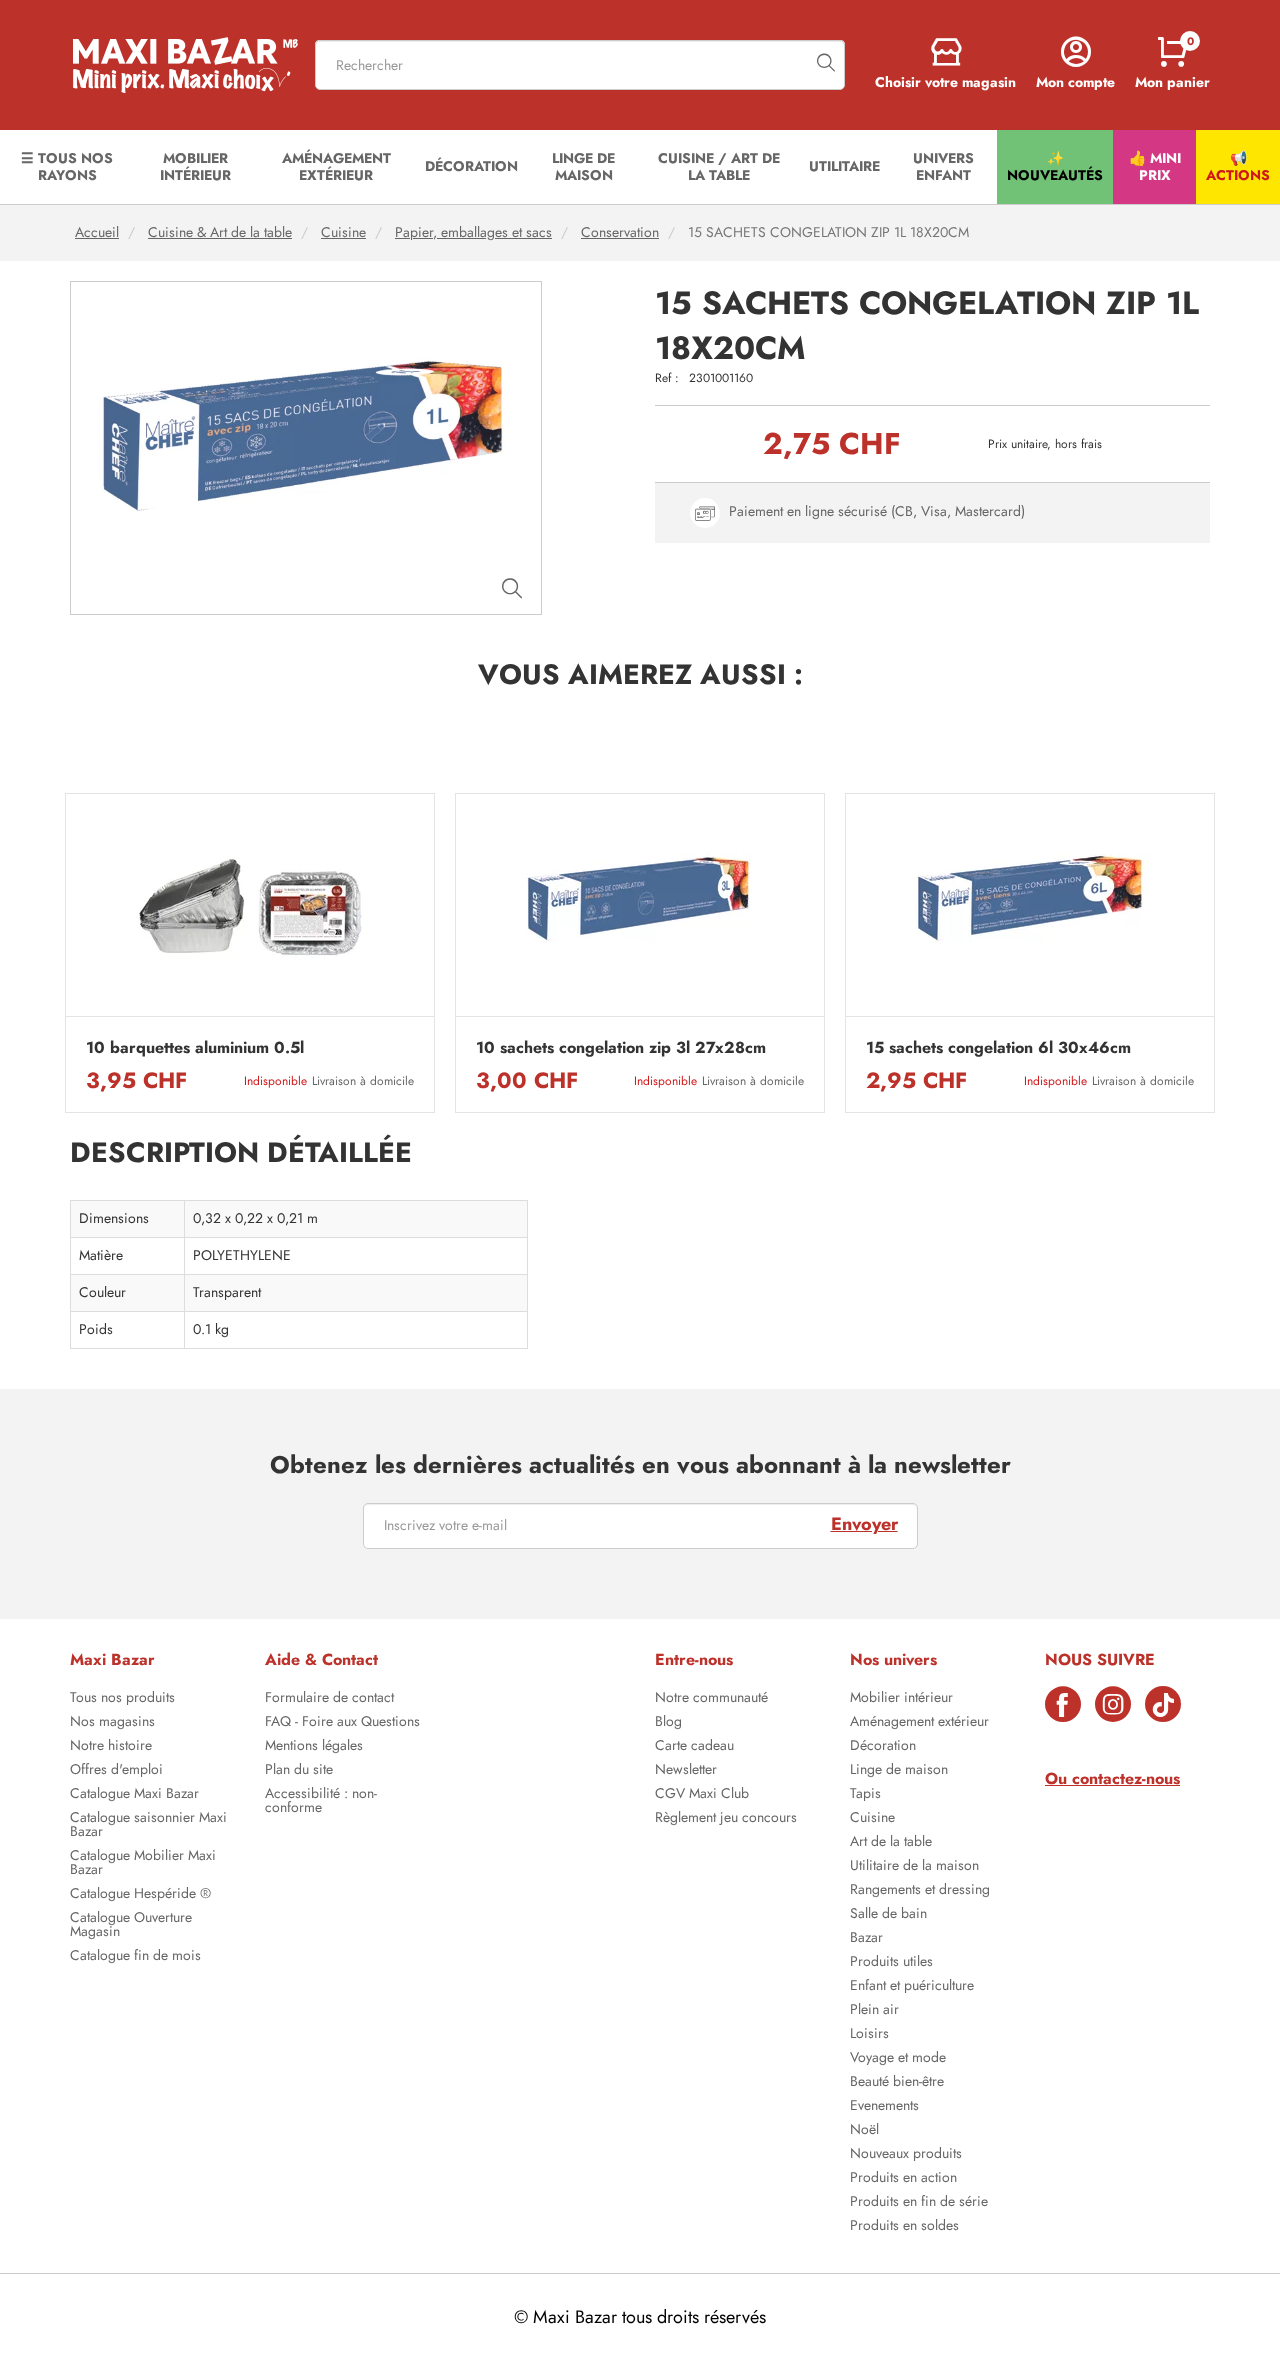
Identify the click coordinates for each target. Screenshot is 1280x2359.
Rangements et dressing (920, 1891)
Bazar (866, 1939)
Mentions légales (314, 1747)
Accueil (97, 232)
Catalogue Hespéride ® (140, 1895)
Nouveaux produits (906, 2155)
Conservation (620, 232)
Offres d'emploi (116, 1771)
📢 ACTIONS (1238, 166)
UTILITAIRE (844, 166)
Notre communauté (711, 1699)
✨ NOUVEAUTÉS (1055, 166)
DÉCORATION (471, 166)
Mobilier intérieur (901, 1699)
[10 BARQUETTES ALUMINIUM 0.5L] (250, 910)
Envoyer (864, 1524)
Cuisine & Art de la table (220, 232)
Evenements (884, 2107)
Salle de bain (888, 1915)
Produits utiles (891, 1963)
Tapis (865, 1795)
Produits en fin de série (919, 2203)
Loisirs (869, 2035)
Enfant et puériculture (912, 1987)
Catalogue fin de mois (135, 1957)
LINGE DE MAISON (583, 166)
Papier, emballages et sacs (473, 232)
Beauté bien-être (897, 2083)
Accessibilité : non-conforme (321, 1802)
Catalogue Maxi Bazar (134, 1795)
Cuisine (343, 232)
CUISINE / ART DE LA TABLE (719, 166)
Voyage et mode (898, 2059)
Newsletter (686, 1771)
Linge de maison (899, 1771)
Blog (668, 1723)
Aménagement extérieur (919, 1723)
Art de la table (891, 1843)
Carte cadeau (694, 1747)
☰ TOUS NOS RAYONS (67, 166)
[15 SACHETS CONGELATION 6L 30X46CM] (1030, 910)
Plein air (874, 2011)
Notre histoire (111, 1747)
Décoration (883, 1747)
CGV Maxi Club (702, 1795)
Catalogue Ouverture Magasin (131, 1926)
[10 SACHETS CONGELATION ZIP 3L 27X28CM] (640, 910)
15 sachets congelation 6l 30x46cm (998, 1048)
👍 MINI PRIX (1155, 166)
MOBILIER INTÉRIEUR (195, 166)
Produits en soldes (904, 2227)
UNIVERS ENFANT (943, 166)
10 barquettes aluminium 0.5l (195, 1048)
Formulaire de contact (329, 1699)
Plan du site (299, 1771)
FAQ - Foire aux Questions (342, 1723)
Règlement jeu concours (726, 1819)
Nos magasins (112, 1723)
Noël (864, 2131)
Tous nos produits (122, 1699)
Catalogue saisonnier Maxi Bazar (148, 1826)
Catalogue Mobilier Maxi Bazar (143, 1864)
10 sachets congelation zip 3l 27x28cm (621, 1048)
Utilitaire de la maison (914, 1867)
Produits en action (903, 2179)
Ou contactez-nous (1112, 1778)
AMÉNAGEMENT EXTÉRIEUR (336, 166)
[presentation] (65, 953)
